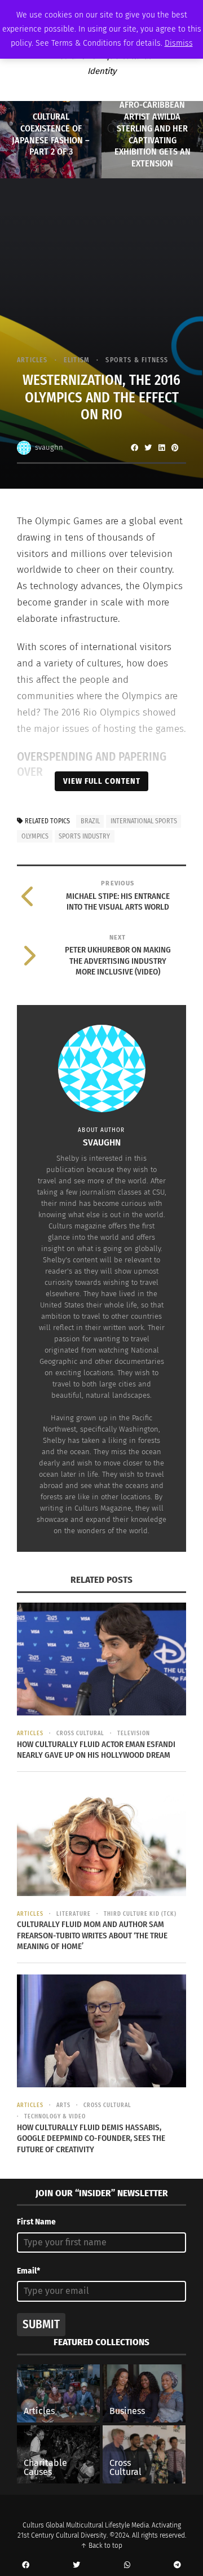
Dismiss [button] (179, 43)
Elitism (77, 360)
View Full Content (102, 781)
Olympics (35, 836)
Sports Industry (84, 836)
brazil (90, 821)
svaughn (49, 447)
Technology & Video (55, 2117)
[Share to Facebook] (134, 447)
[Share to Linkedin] (161, 447)
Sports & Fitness (137, 360)
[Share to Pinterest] (175, 447)
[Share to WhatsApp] (127, 2565)
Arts (63, 2105)
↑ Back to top (101, 2546)
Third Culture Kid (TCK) (140, 1914)
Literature (74, 1914)
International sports (144, 821)
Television (134, 1734)
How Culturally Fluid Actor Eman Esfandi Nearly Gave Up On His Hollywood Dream (96, 1750)
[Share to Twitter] (148, 447)
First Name (36, 2222)
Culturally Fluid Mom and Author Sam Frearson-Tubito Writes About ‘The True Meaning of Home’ (92, 1935)
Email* (28, 2271)
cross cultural (80, 1734)
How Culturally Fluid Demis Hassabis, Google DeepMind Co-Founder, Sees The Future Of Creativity (91, 2138)
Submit (41, 2324)
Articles (32, 360)
